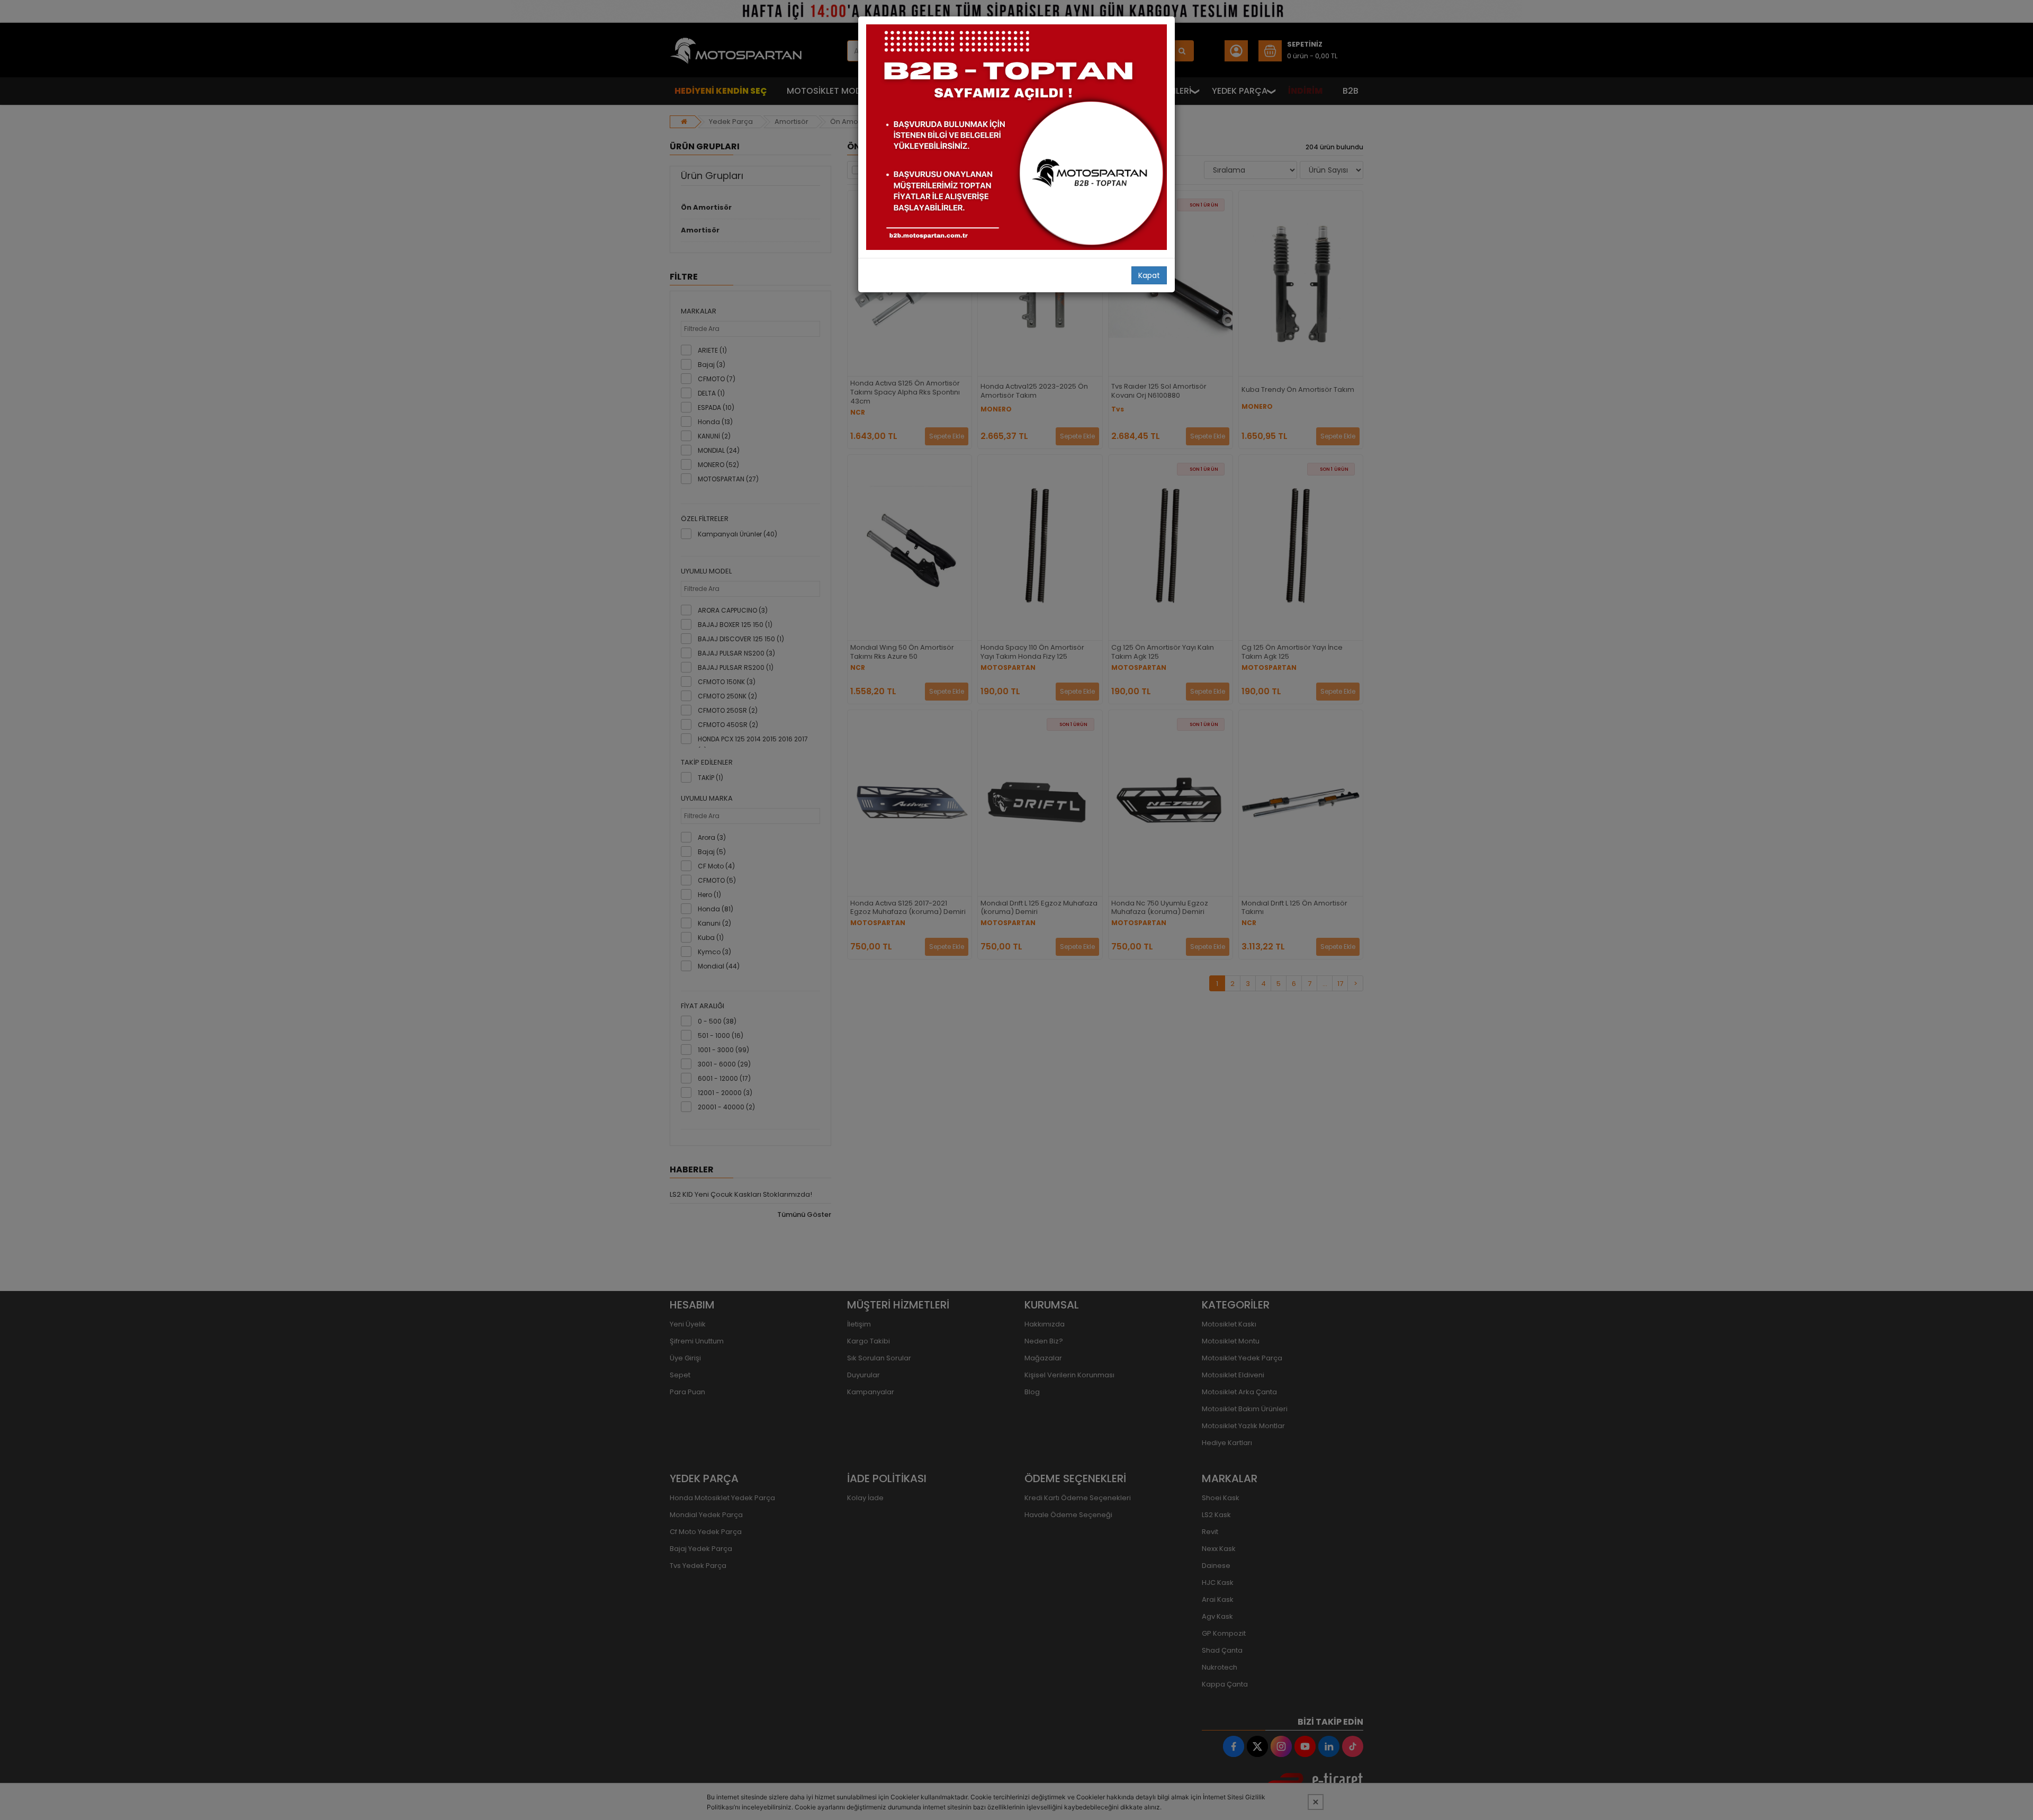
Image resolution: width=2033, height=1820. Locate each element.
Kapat (1149, 275)
